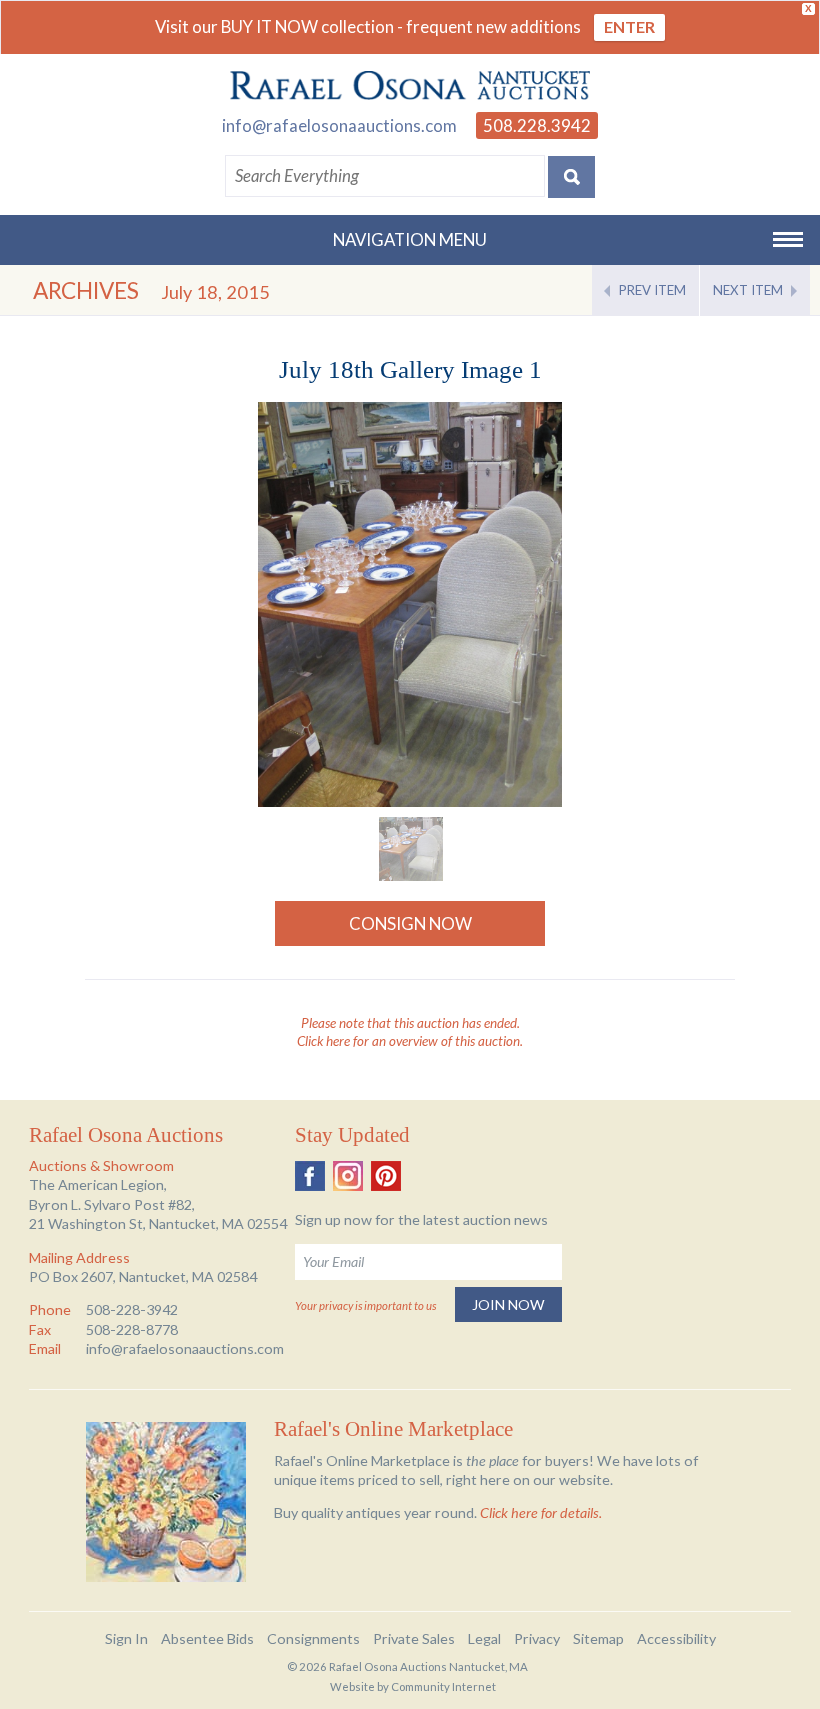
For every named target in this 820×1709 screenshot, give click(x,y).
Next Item (748, 290)
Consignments (313, 1638)
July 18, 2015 (215, 292)
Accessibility (676, 1638)
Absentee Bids (207, 1638)
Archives (86, 290)
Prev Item (652, 290)
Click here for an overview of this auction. (410, 1041)
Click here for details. (541, 1512)
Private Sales (414, 1638)
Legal (484, 1638)
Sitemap (598, 1638)
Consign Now (410, 923)
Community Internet (443, 1686)
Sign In (126, 1638)
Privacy (537, 1638)
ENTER (629, 26)
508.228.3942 (537, 125)
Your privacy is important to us (365, 1305)
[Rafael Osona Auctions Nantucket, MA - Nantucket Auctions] (410, 86)
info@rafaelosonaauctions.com (339, 125)
